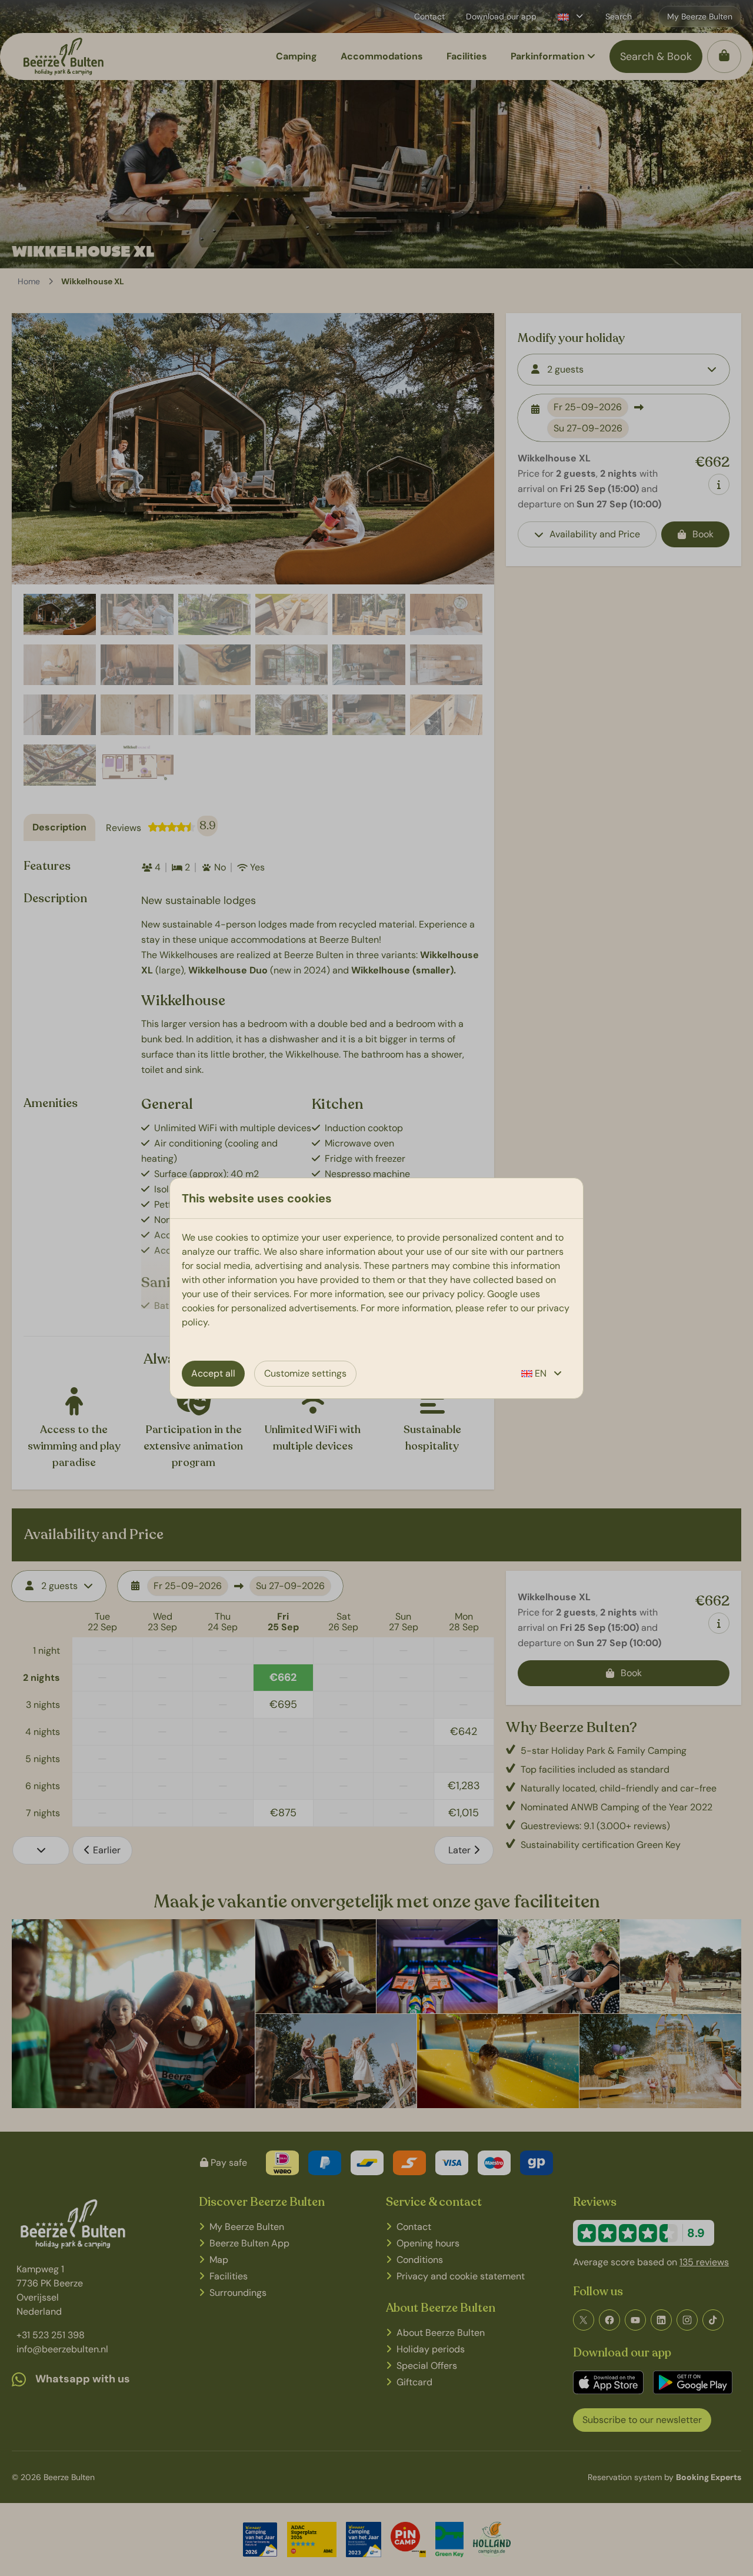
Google (502, 1294)
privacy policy (453, 1294)
